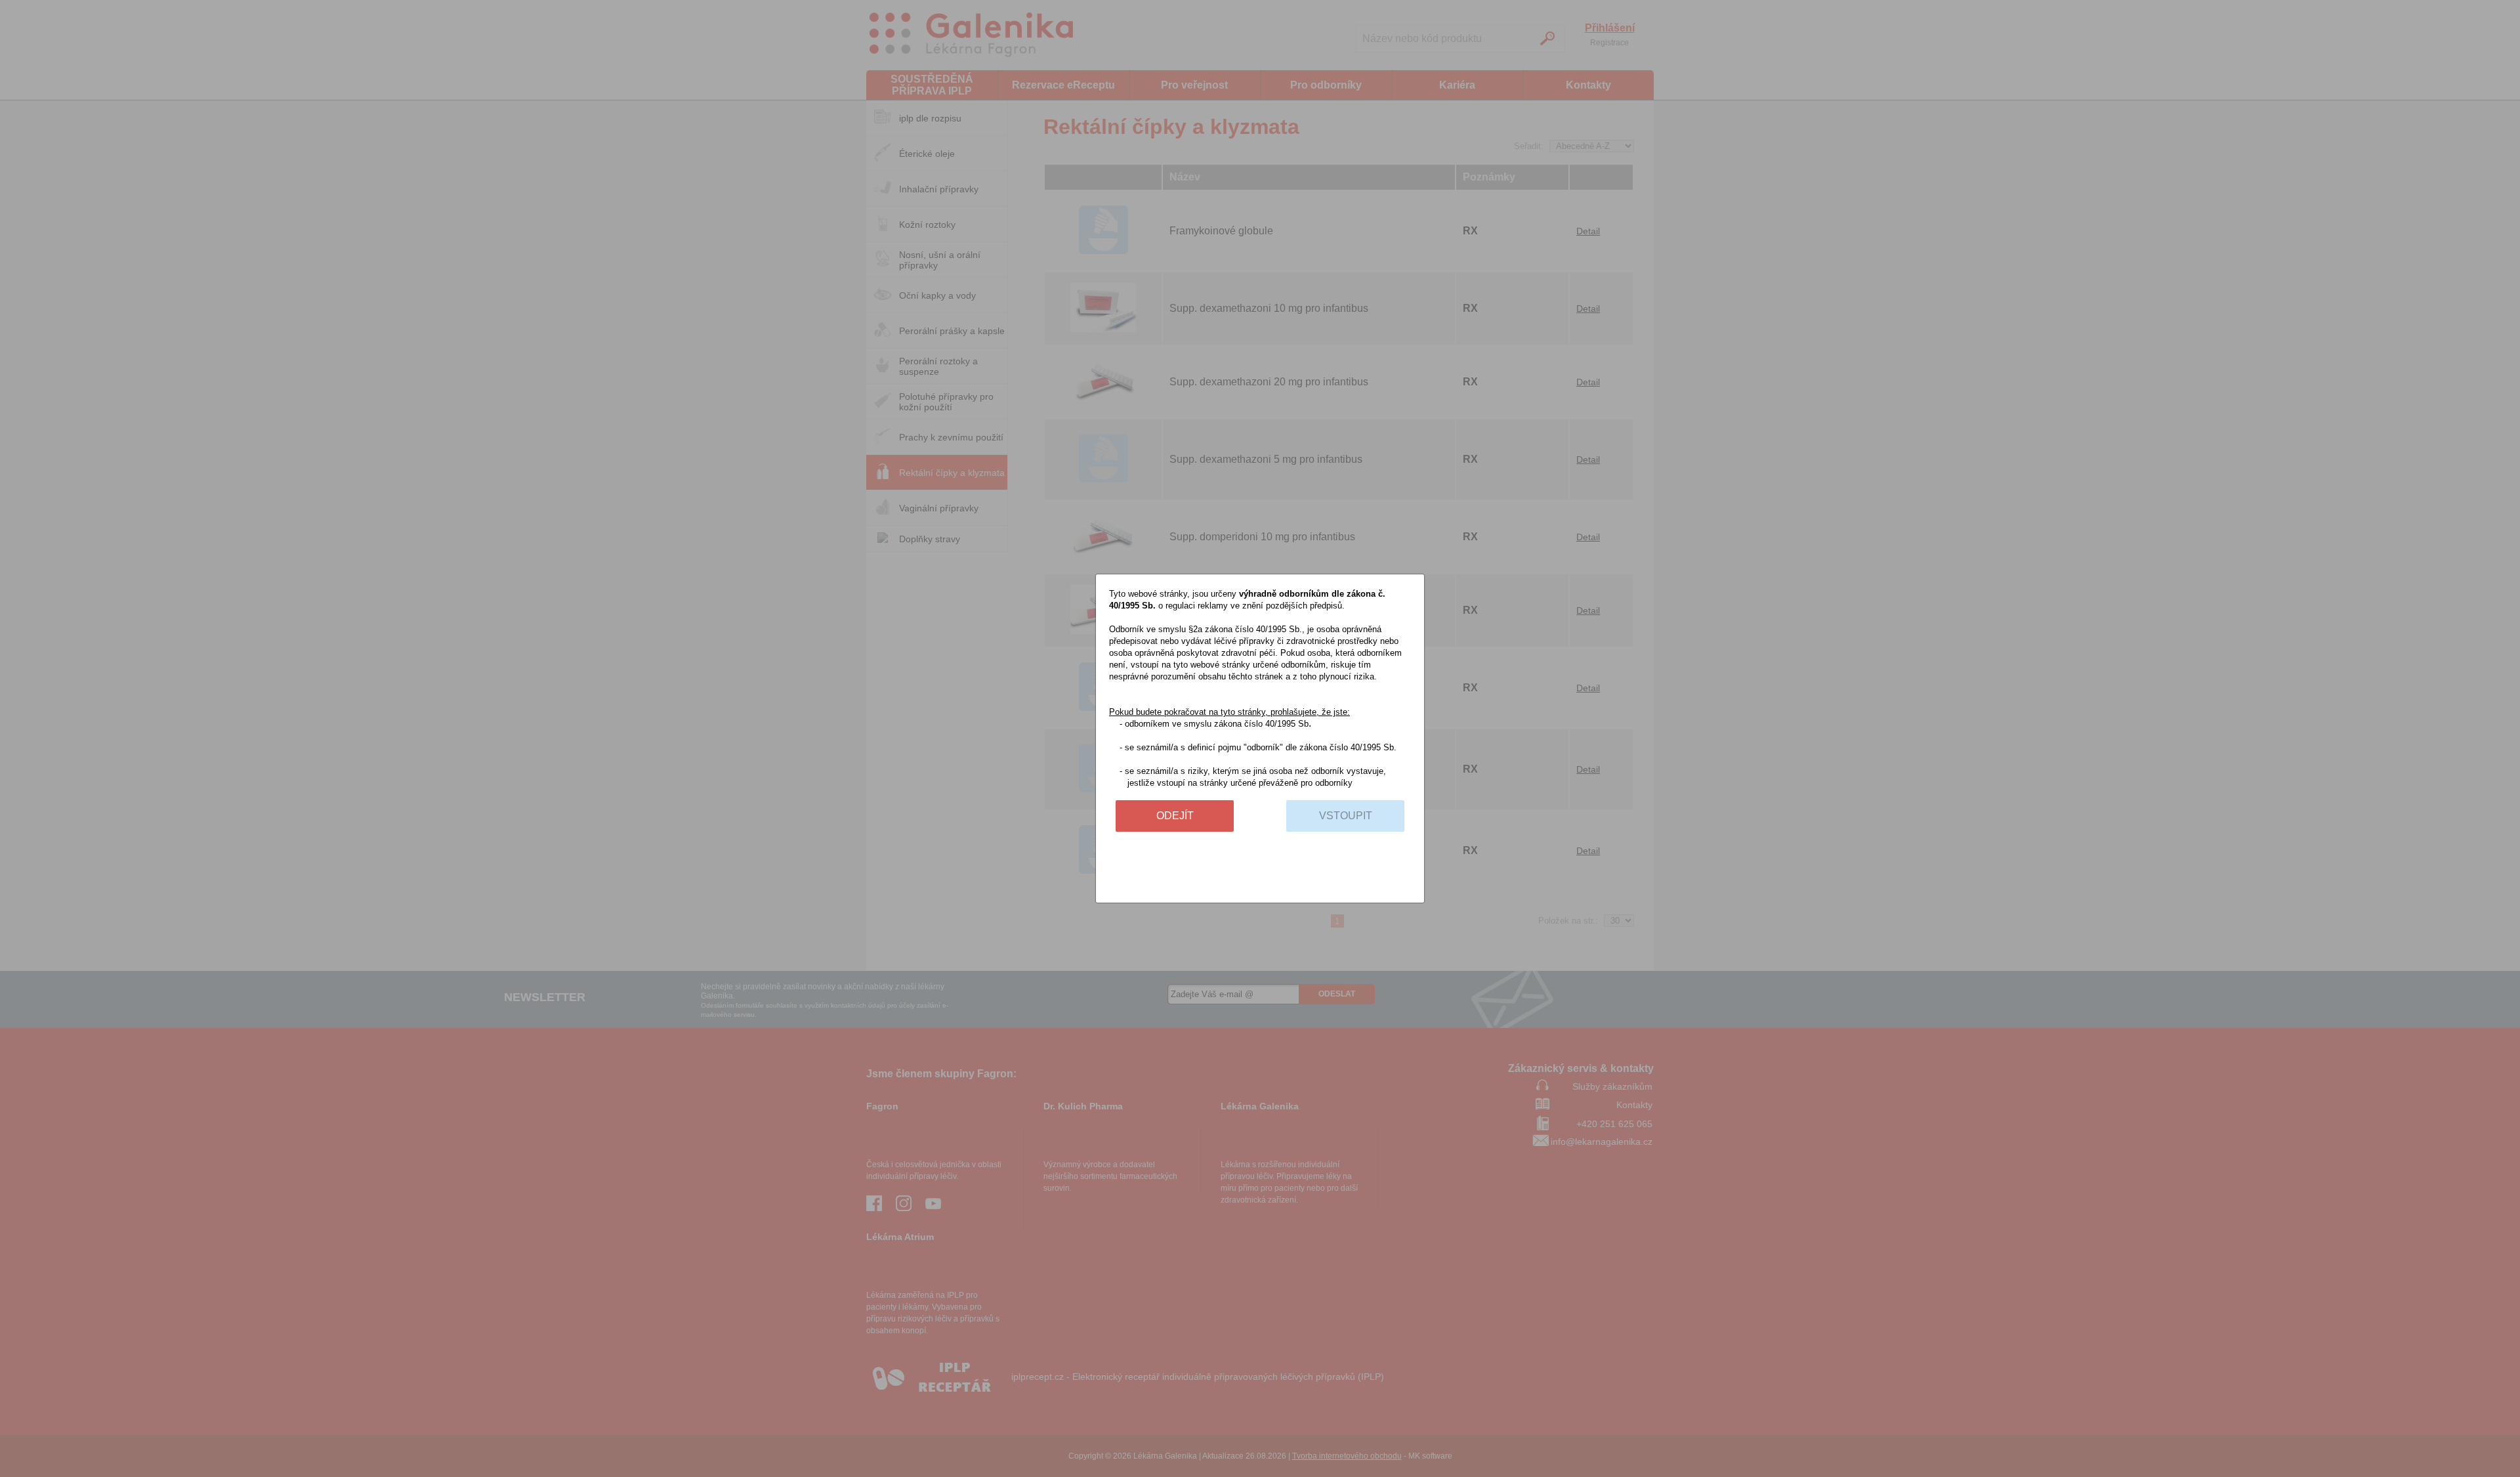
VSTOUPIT (1346, 816)
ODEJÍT (1175, 816)
